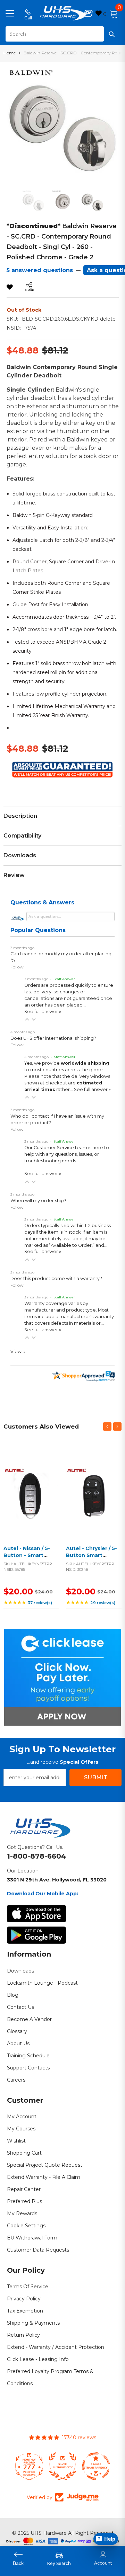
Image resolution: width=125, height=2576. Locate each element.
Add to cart (30, 1501)
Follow (17, 967)
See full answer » (43, 1012)
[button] (27, 1019)
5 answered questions (40, 270)
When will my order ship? (38, 1201)
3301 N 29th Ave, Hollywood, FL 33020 (57, 1880)
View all (19, 1352)
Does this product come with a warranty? (56, 1278)
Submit (96, 1777)
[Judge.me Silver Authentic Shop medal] (62, 2466)
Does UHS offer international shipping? (53, 1038)
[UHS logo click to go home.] (63, 13)
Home (10, 53)
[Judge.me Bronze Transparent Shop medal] (96, 2466)
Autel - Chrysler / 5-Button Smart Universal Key (91, 1555)
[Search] (62, 34)
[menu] (10, 13)
